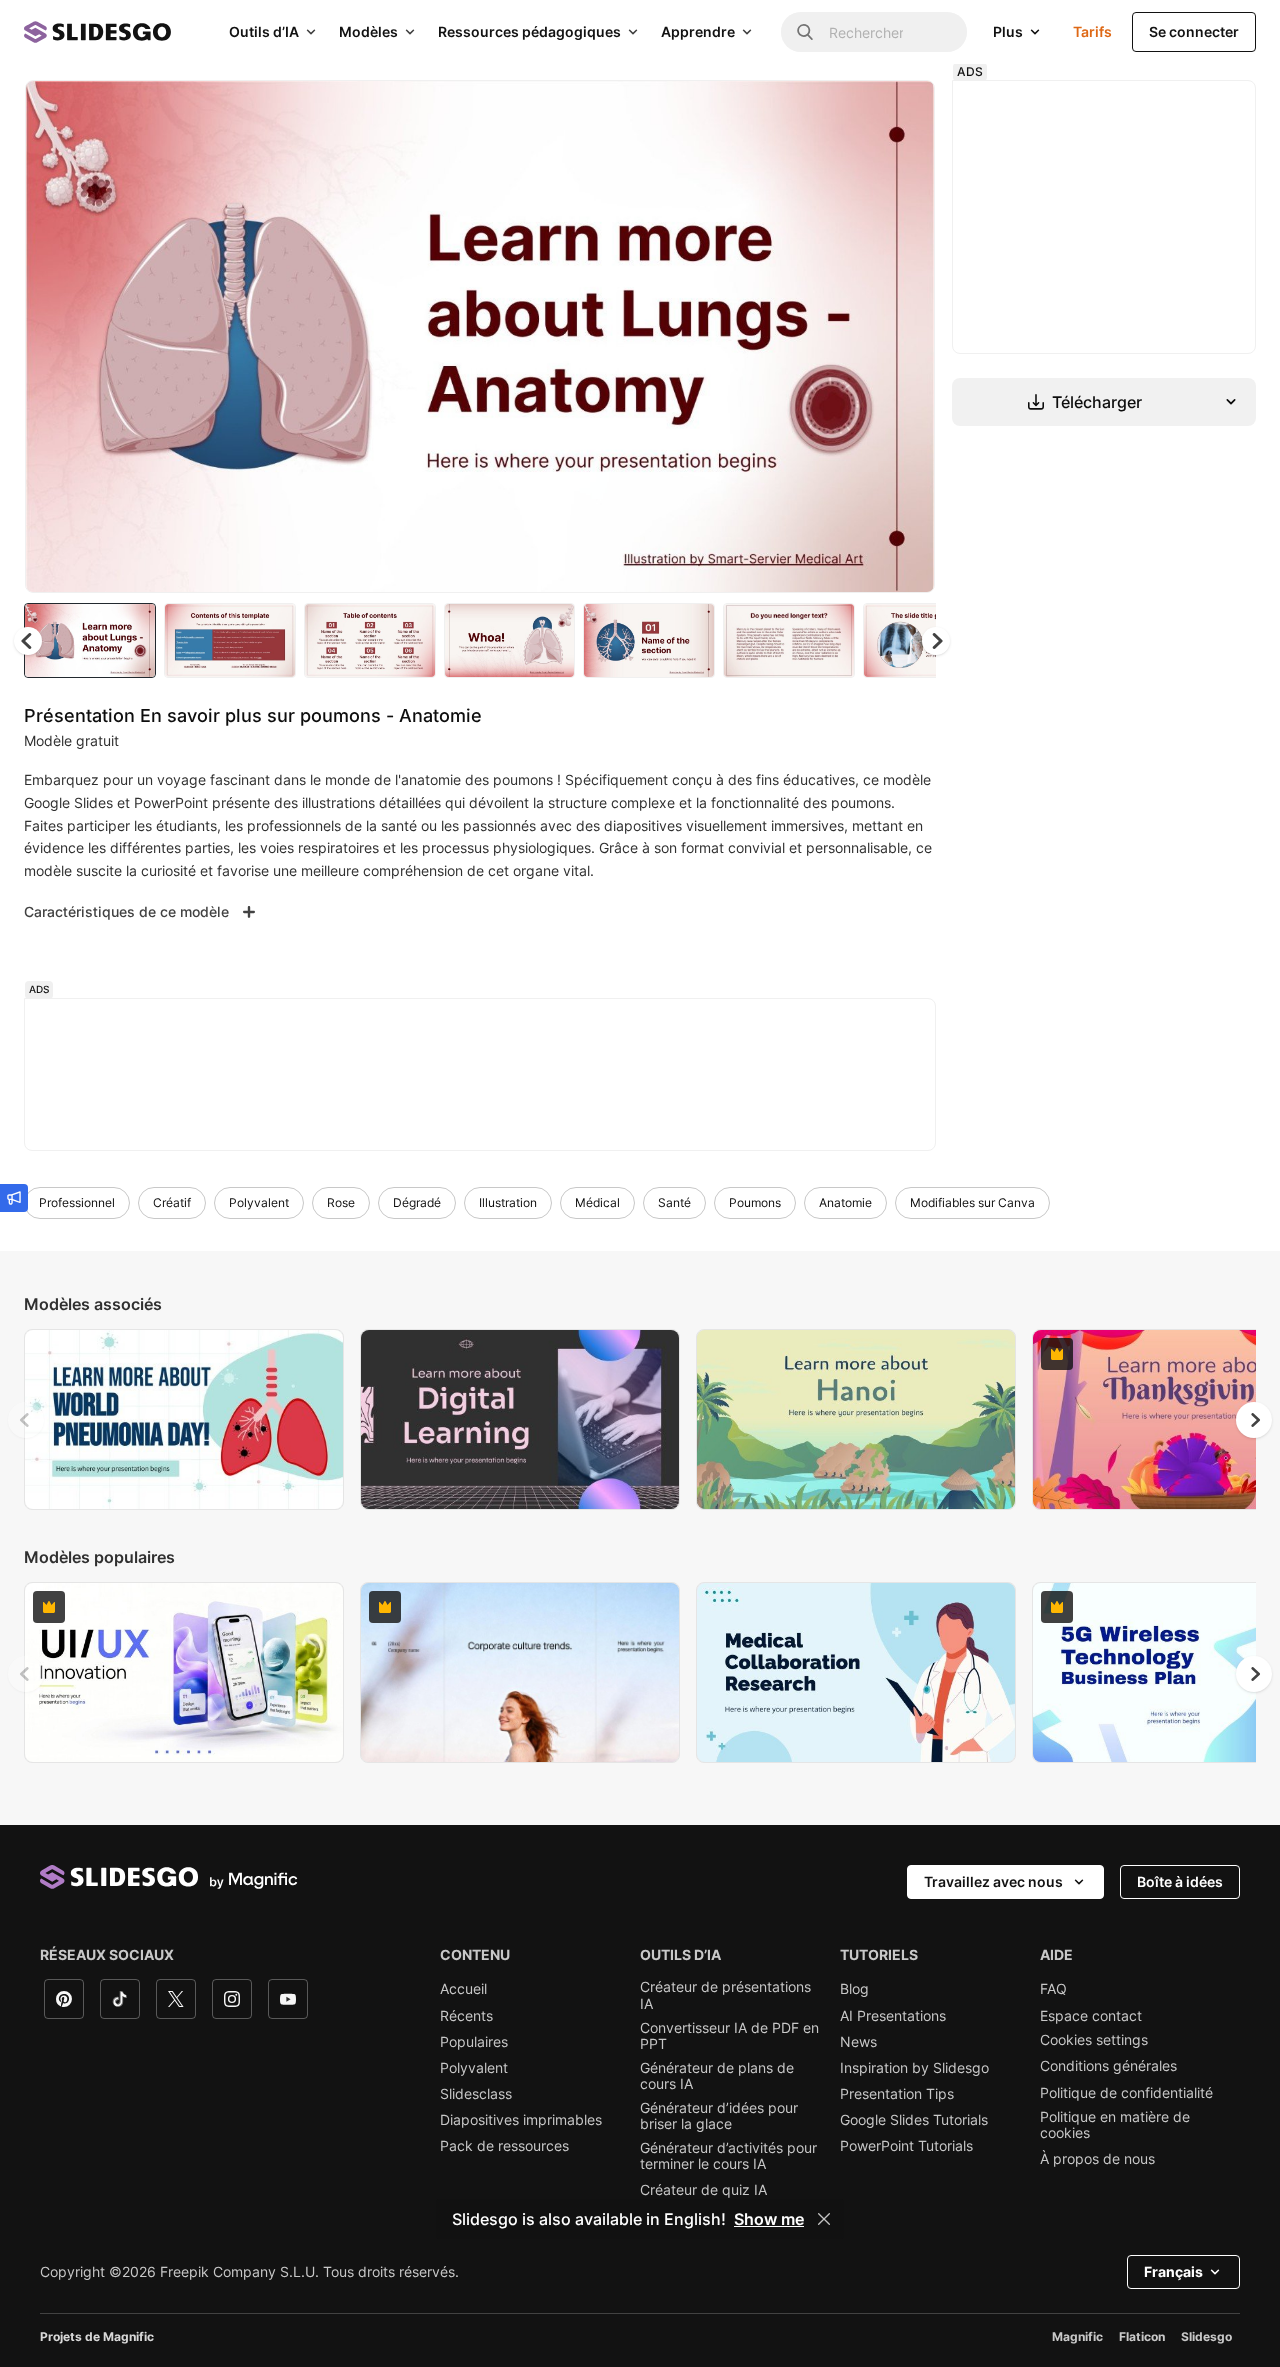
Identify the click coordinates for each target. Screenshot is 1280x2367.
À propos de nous (1097, 2159)
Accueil (463, 1989)
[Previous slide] (26, 1420)
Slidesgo (1206, 2336)
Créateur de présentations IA (725, 1995)
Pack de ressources (504, 2146)
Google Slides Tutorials (914, 2120)
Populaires (474, 2042)
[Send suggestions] (14, 1198)
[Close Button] (824, 2219)
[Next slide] (905, 337)
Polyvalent (259, 1202)
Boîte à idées (1180, 1881)
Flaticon (1142, 2336)
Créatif (172, 1202)
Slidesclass (476, 2094)
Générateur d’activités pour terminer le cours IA (728, 2156)
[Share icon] (901, 112)
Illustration (508, 1202)
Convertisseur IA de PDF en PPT (729, 2036)
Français (1173, 2271)
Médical (597, 1202)
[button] (936, 641)
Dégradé (417, 1202)
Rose (341, 1202)
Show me (769, 2219)
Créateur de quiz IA (703, 2190)
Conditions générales (1108, 2066)
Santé (674, 1202)
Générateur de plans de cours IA (717, 2076)
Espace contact (1091, 2016)
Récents (466, 2016)
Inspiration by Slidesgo (914, 2068)
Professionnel (77, 1202)
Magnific (1077, 2336)
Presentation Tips (897, 2094)
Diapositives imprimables (521, 2120)
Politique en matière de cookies (1115, 2125)
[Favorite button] (849, 112)
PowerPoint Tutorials (906, 2146)
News (858, 2042)
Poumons (755, 1202)
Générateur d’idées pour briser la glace (719, 2116)
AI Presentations (893, 2016)
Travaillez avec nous (993, 1881)
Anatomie (845, 1202)
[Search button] (805, 32)
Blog (854, 1989)
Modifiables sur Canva (972, 1202)
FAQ (1053, 1989)
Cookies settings (1094, 2040)
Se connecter (1194, 31)
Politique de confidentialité (1126, 2093)
